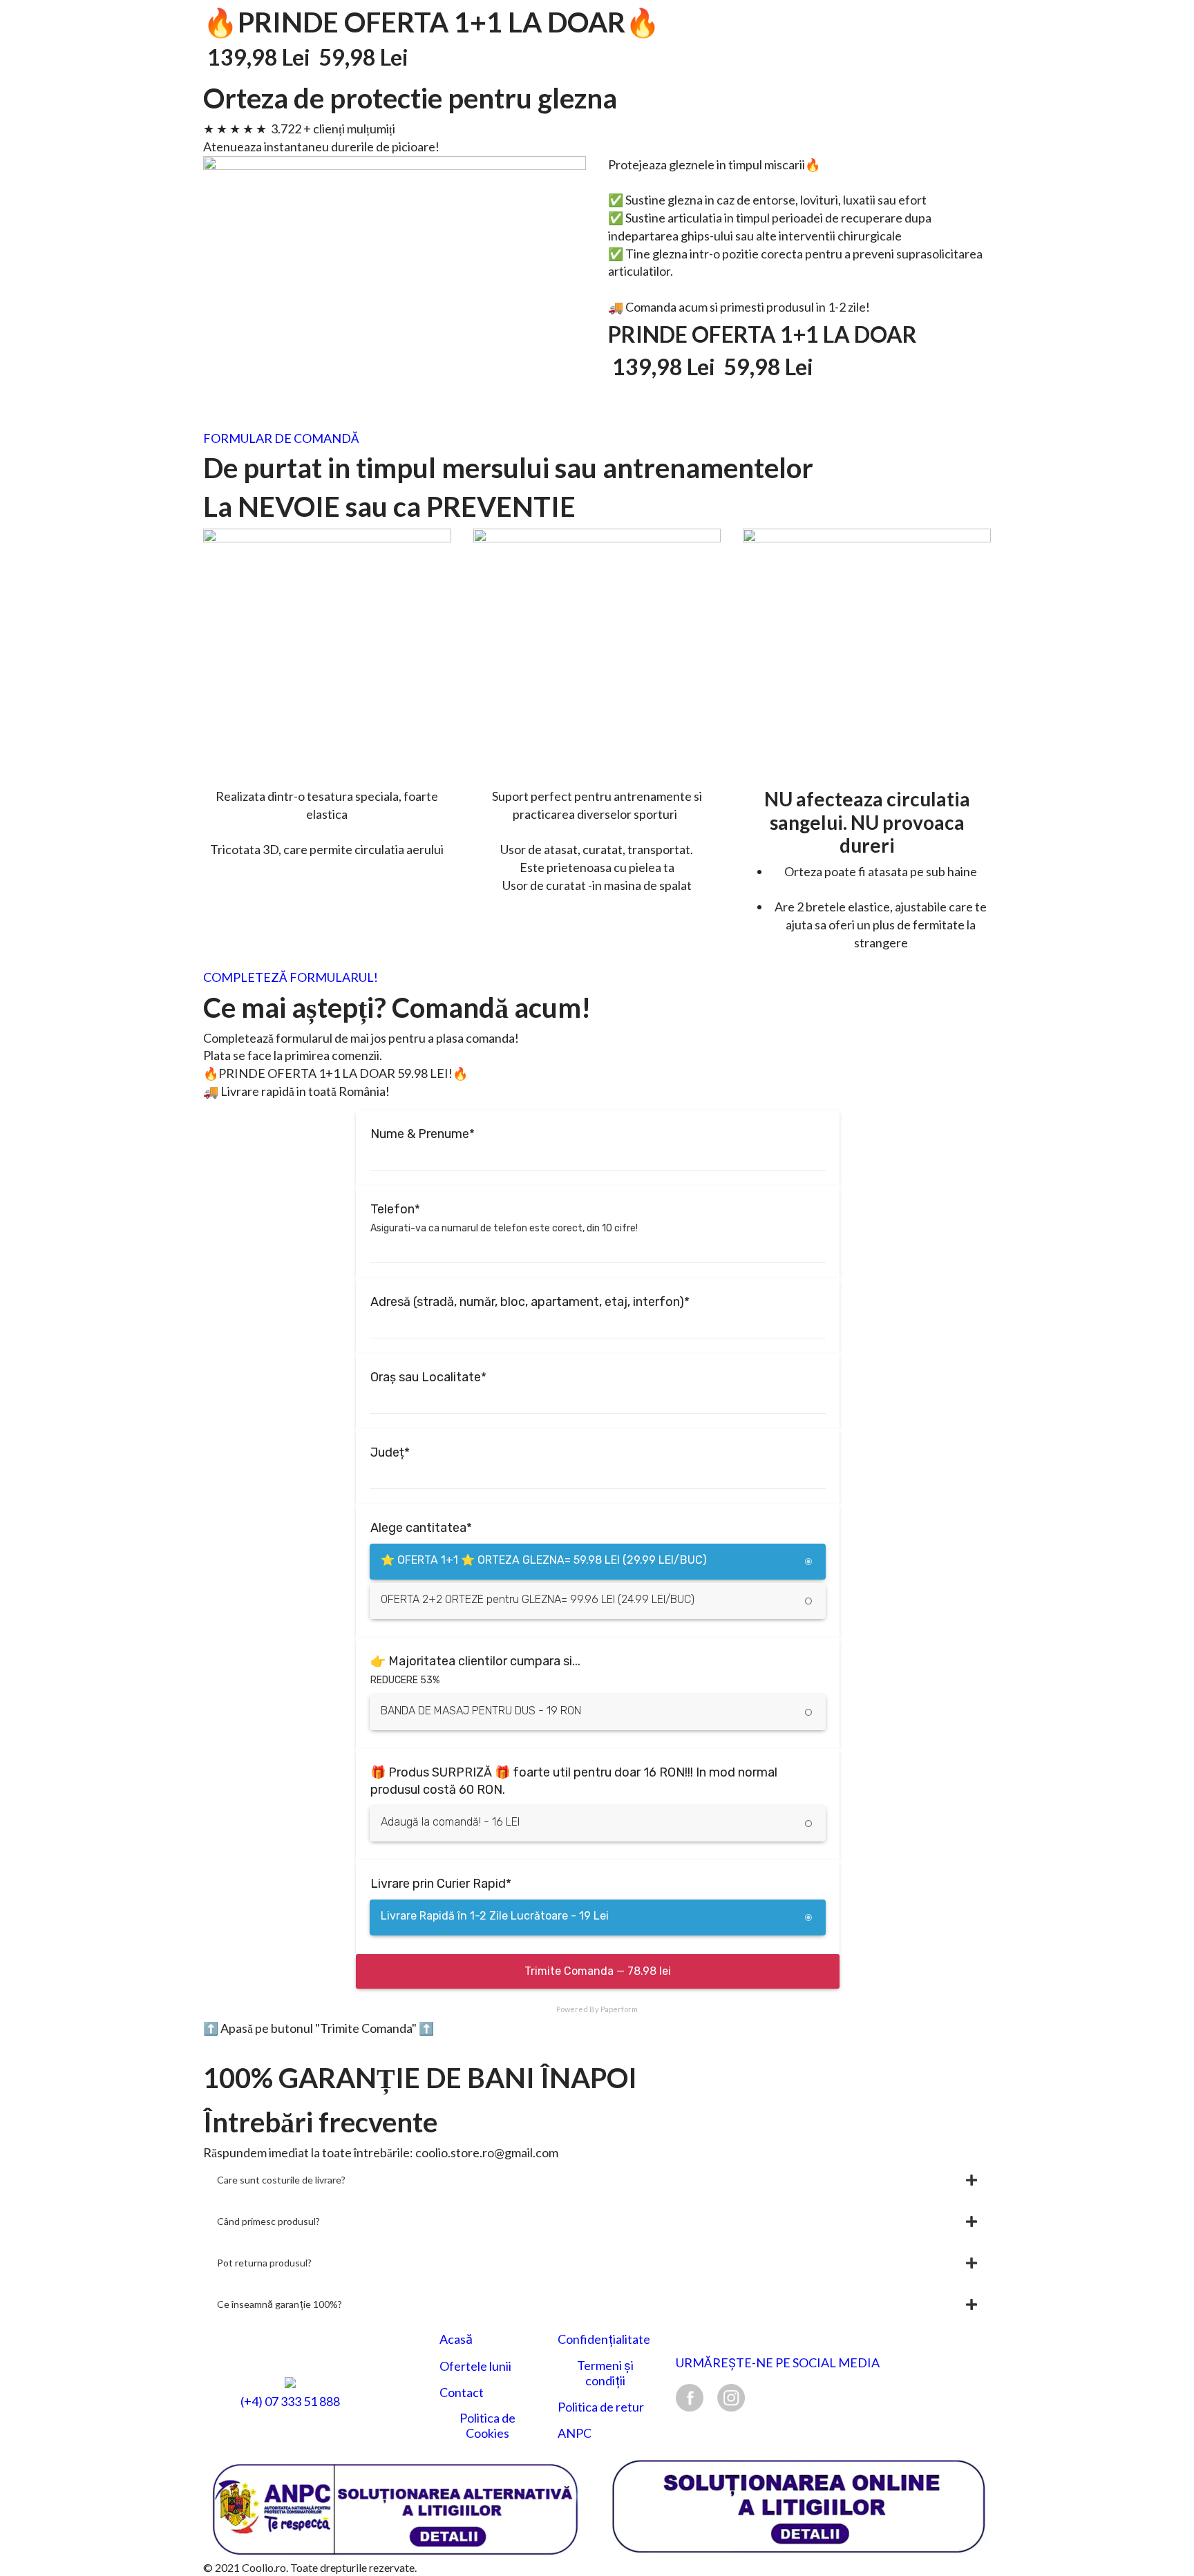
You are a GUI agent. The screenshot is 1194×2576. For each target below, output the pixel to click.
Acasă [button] (456, 2339)
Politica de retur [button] (601, 2407)
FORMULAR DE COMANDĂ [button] (281, 438)
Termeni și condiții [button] (605, 2373)
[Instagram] (731, 2397)
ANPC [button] (575, 2433)
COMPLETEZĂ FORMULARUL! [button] (291, 977)
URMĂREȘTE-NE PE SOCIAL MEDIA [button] (778, 2363)
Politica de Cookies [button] (487, 2426)
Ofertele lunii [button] (475, 2366)
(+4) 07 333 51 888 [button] (290, 2402)
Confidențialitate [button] (604, 2339)
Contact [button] (462, 2393)
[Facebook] (690, 2397)
